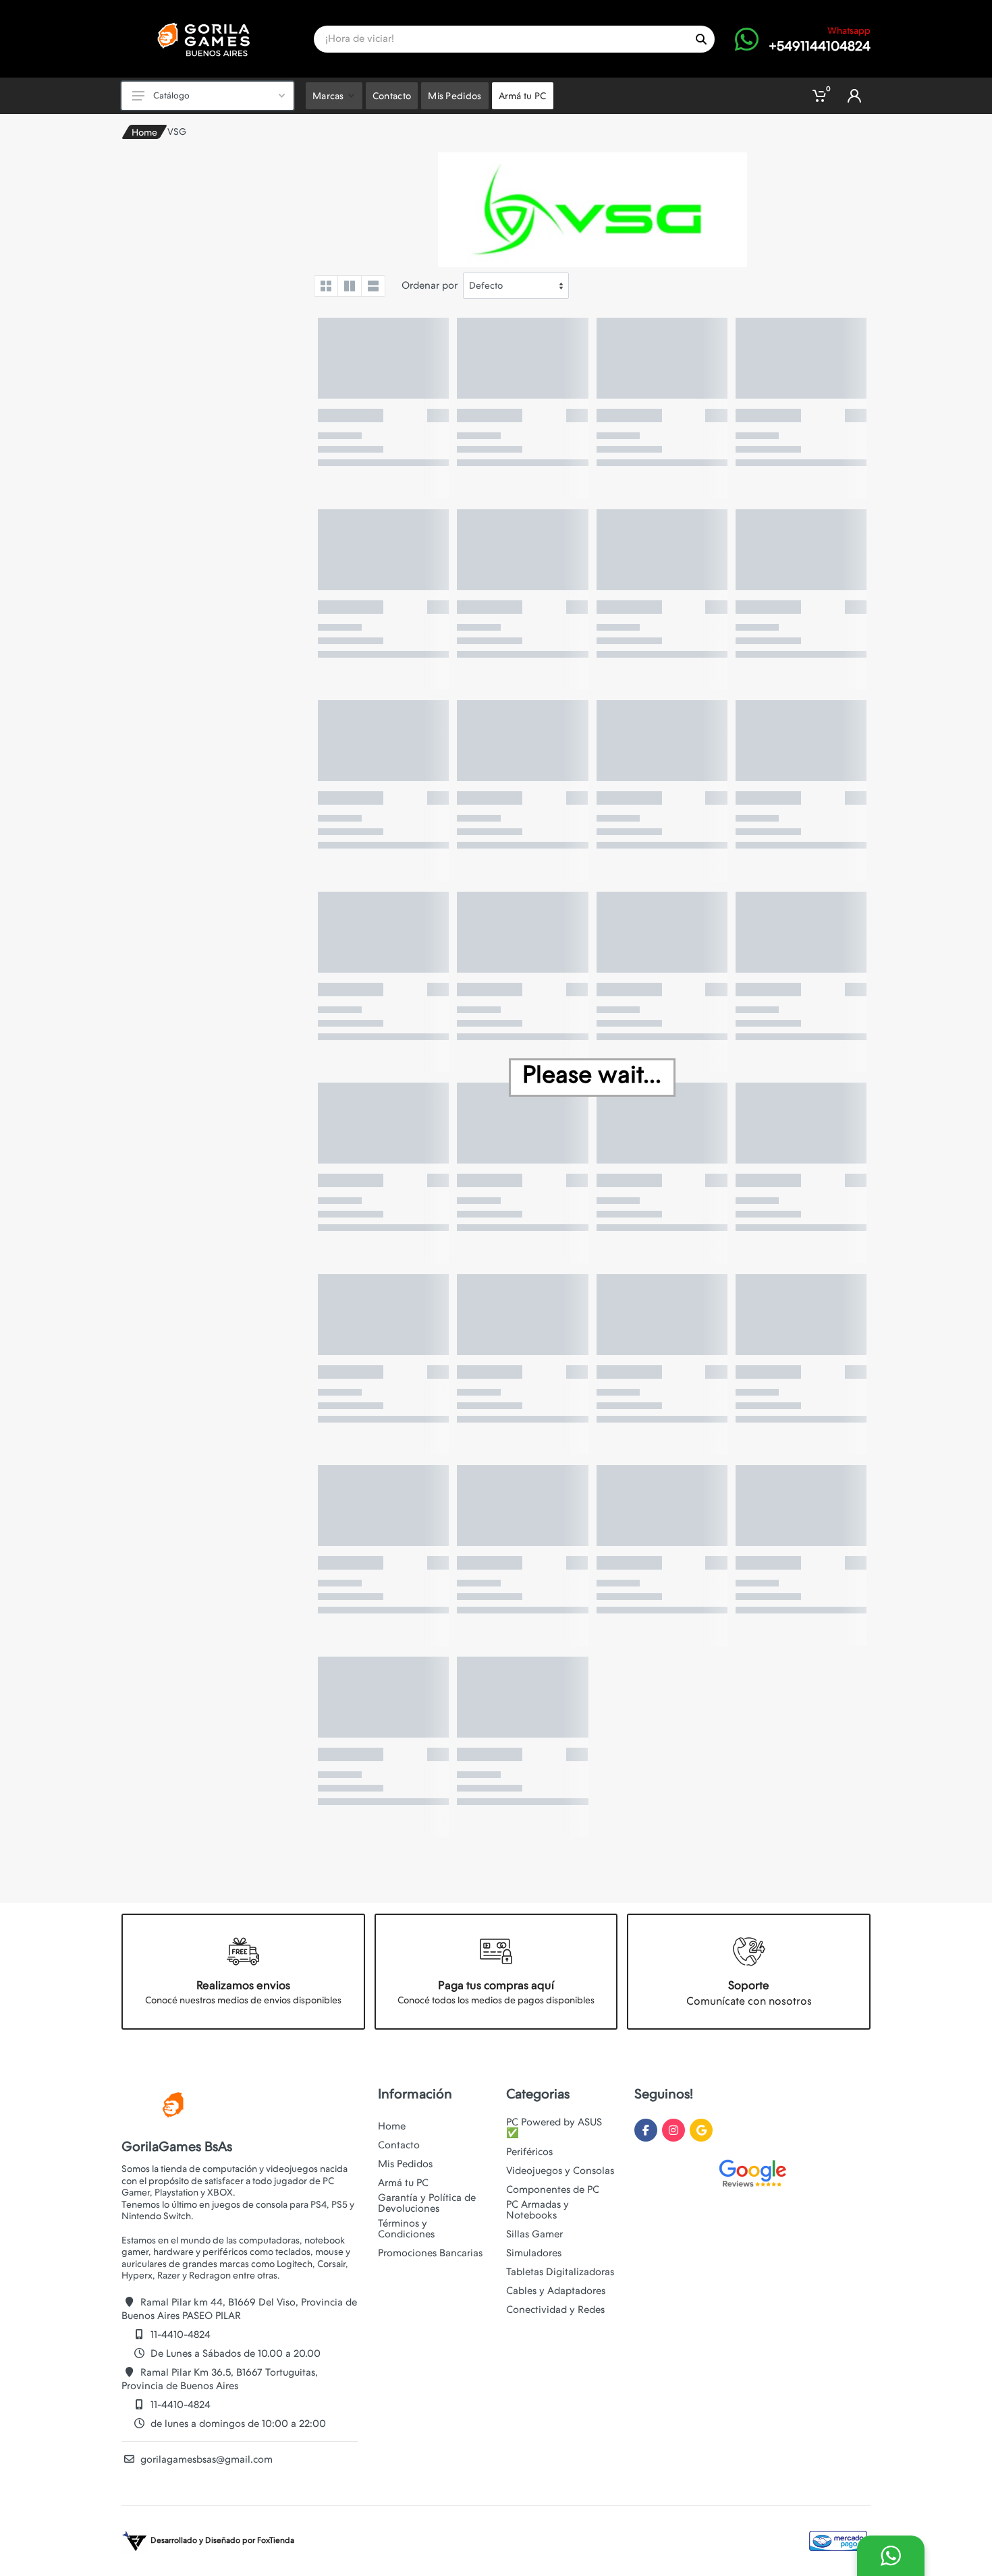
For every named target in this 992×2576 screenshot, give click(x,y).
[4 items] (326, 286)
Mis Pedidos (405, 2164)
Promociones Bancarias (430, 2253)
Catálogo (171, 95)
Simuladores (534, 2253)
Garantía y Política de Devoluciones (427, 2203)
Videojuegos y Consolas (560, 2171)
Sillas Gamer (534, 2234)
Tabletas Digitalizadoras (560, 2272)
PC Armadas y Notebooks (538, 2210)
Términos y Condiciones (406, 2229)
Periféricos (529, 2152)
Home (144, 132)
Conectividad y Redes (555, 2310)
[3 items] (350, 286)
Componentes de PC (553, 2189)
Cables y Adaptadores (556, 2291)
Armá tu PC (403, 2183)
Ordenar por (430, 285)
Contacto (399, 2145)
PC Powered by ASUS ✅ (554, 2127)
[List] (373, 286)
